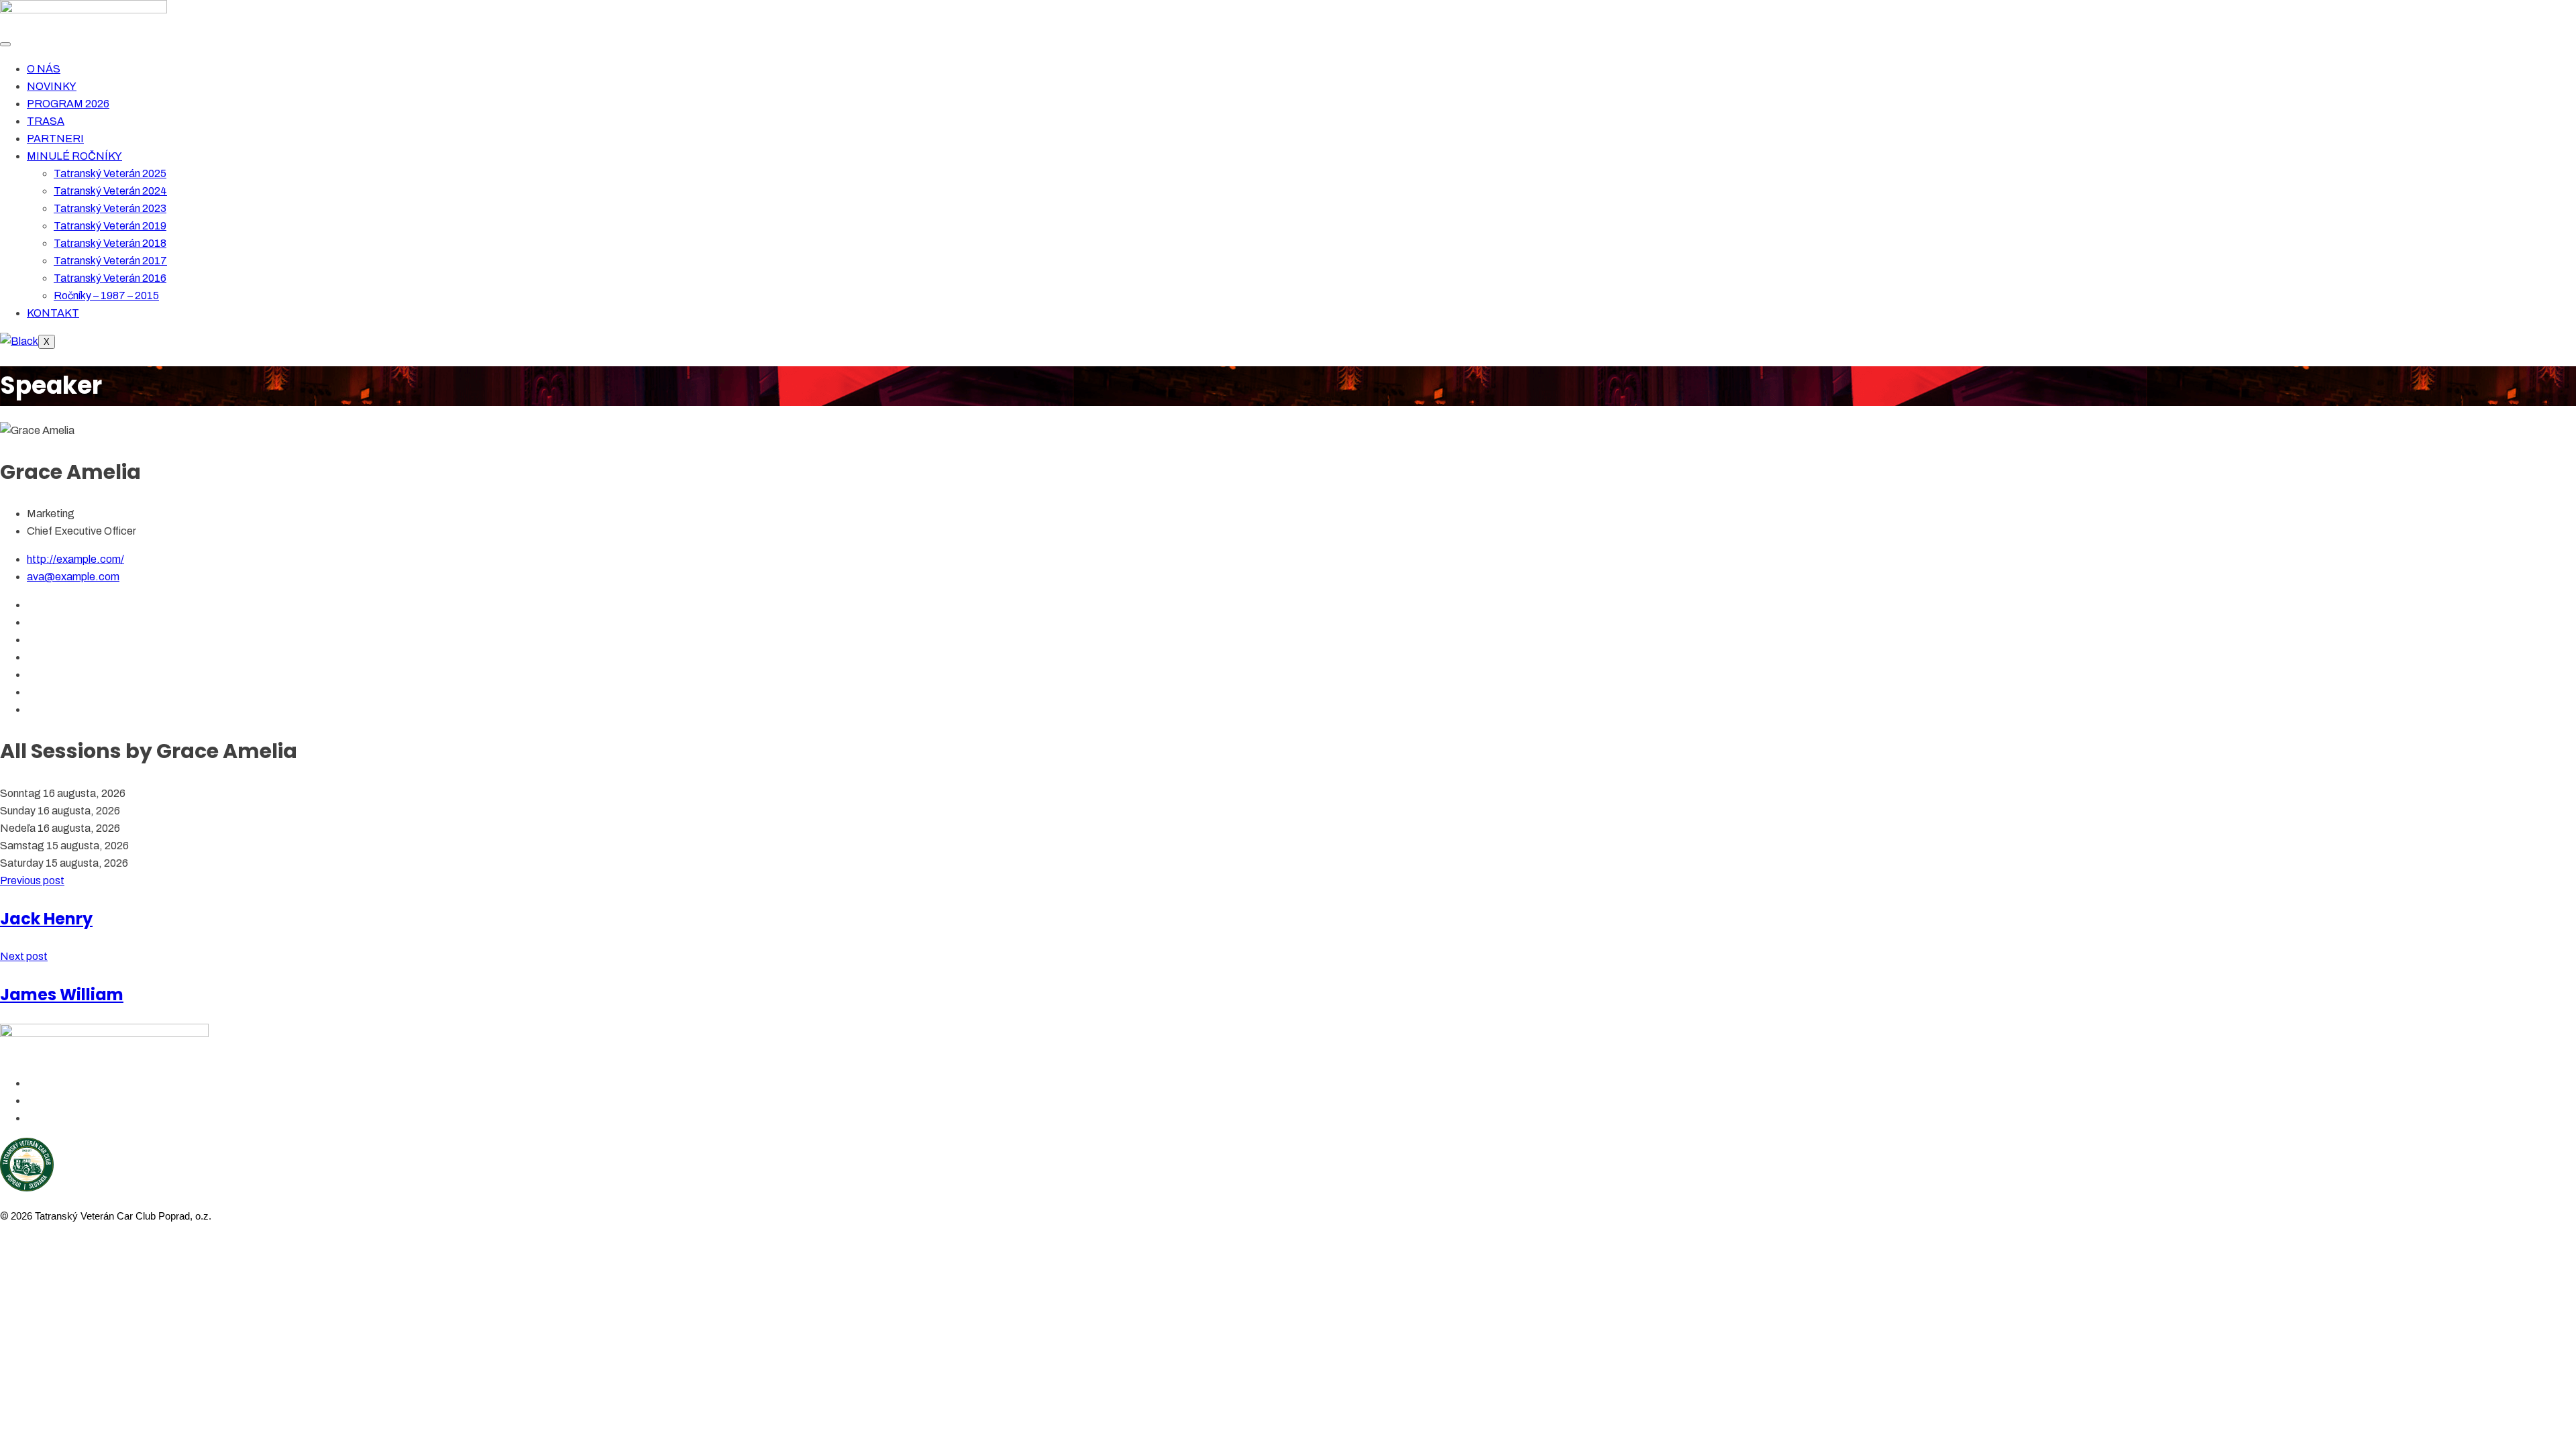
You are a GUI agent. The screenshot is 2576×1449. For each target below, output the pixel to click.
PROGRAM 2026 (68, 104)
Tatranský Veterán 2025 (110, 173)
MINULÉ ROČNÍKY (74, 156)
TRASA (46, 121)
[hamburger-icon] (5, 44)
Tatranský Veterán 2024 (110, 191)
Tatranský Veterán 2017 (110, 261)
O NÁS (44, 69)
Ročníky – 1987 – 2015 (106, 296)
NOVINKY (52, 86)
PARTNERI (55, 139)
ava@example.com (73, 577)
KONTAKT (53, 313)
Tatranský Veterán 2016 (110, 278)
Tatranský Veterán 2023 (110, 208)
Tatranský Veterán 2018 (110, 243)
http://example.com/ (75, 559)
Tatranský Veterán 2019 (110, 226)
